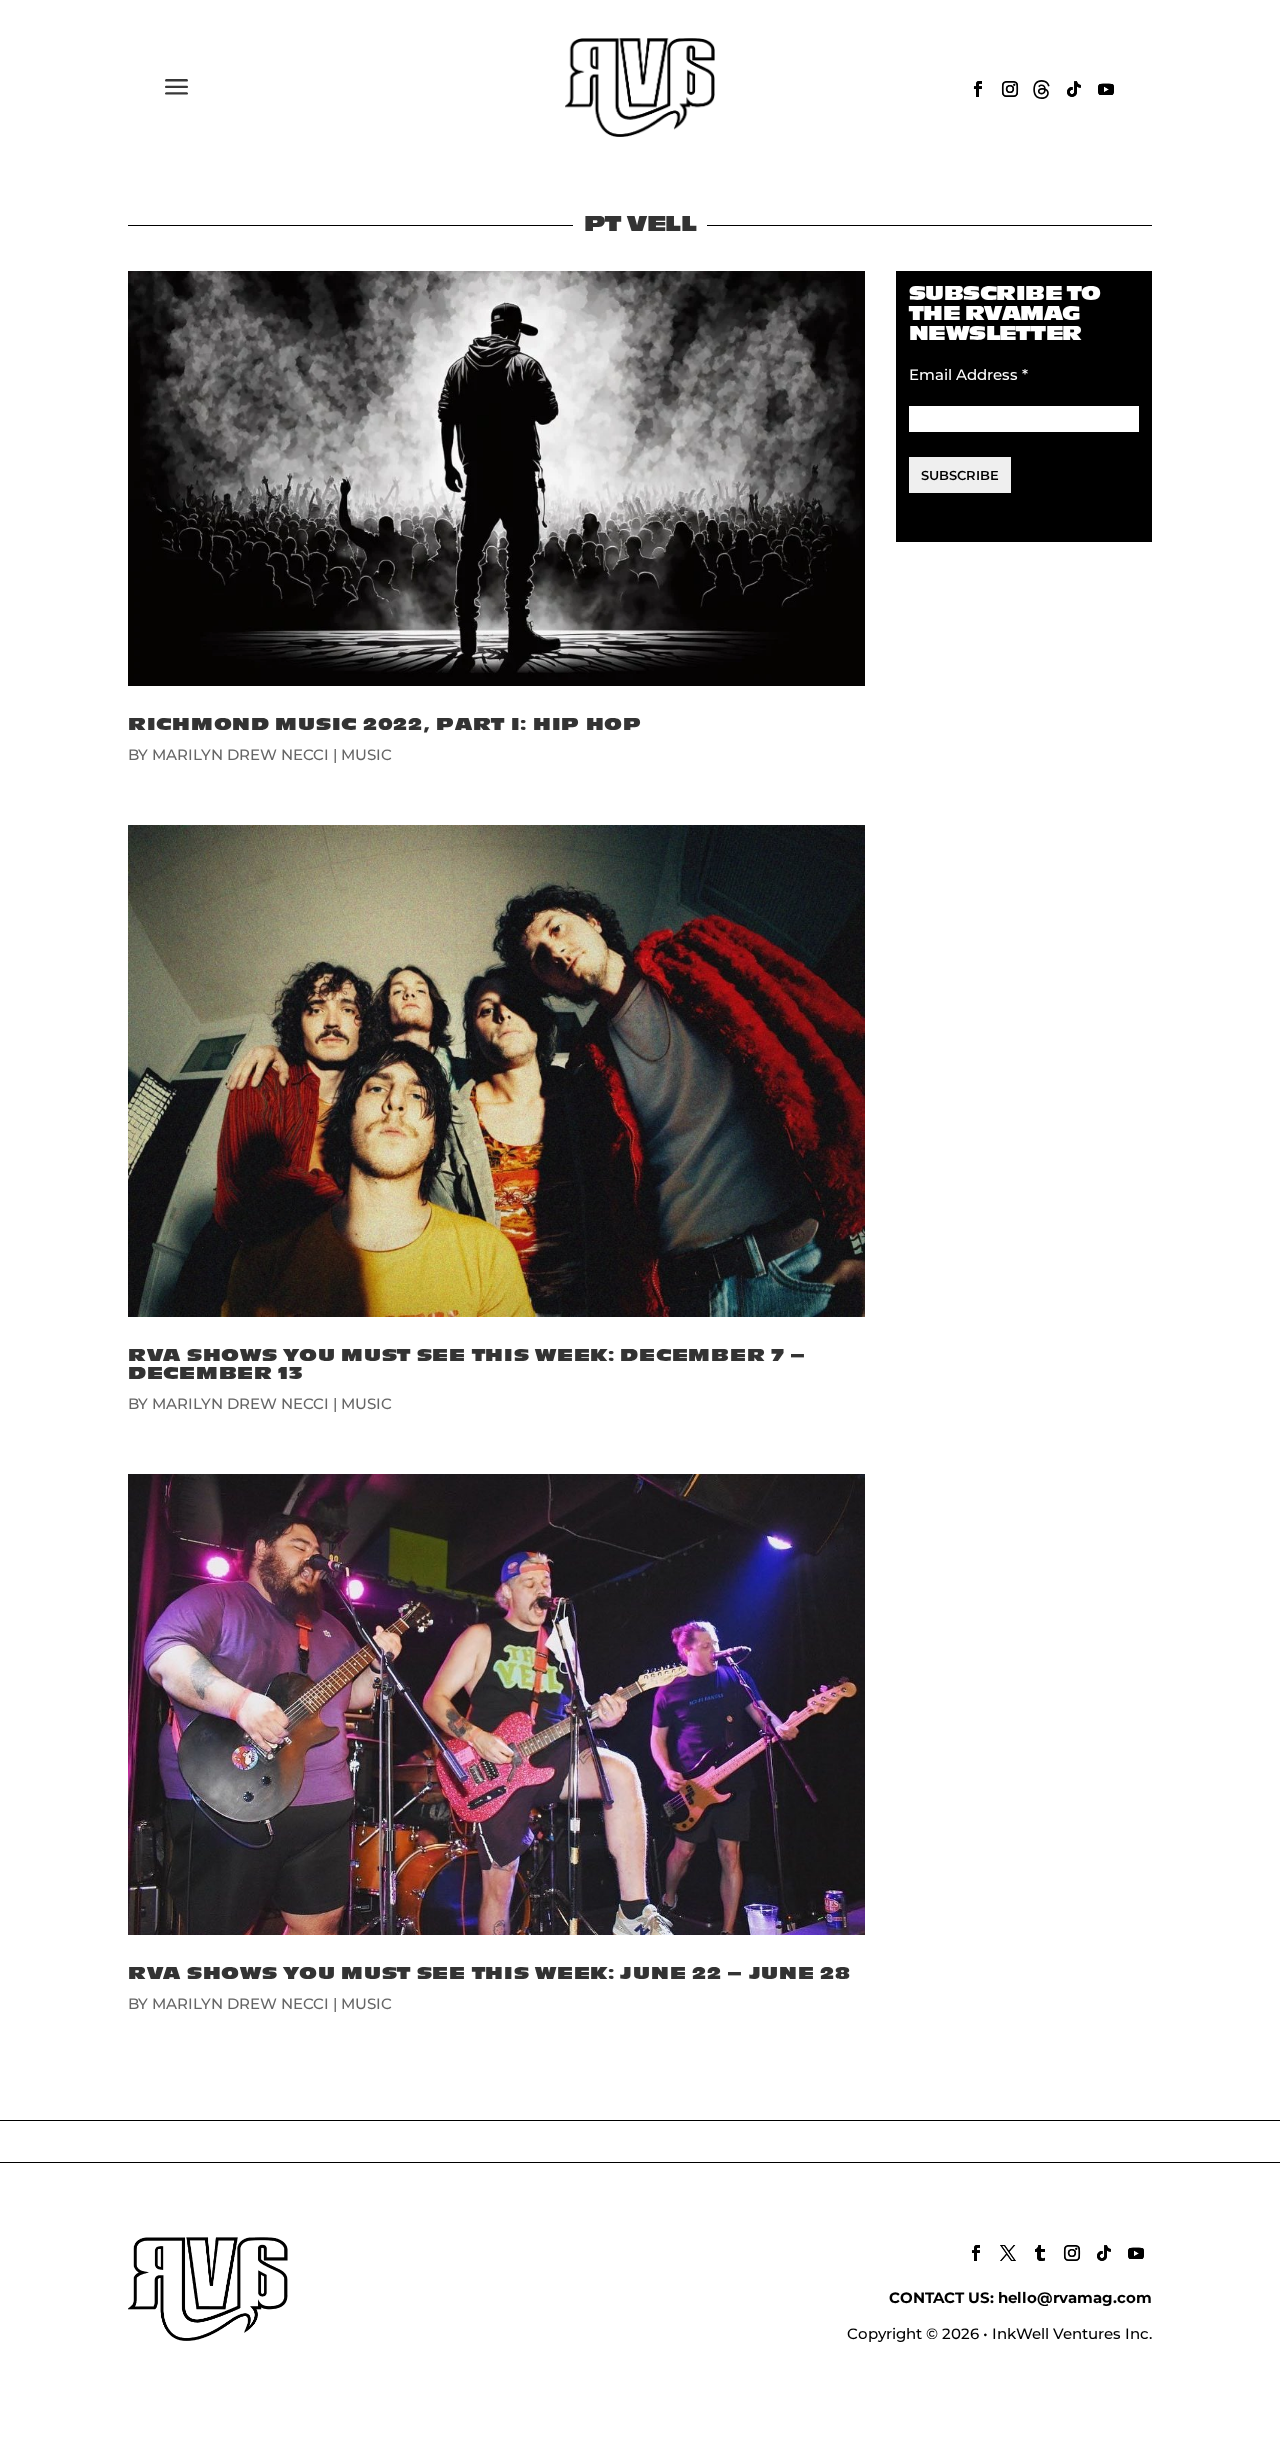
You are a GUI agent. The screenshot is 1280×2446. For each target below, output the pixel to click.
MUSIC (366, 754)
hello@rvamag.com (1075, 2297)
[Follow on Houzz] (1042, 89)
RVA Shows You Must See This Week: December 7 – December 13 (467, 1364)
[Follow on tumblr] (1040, 2253)
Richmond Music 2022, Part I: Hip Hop (385, 724)
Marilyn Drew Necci (240, 754)
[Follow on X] (1008, 2253)
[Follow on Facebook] (978, 89)
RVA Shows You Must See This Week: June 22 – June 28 (489, 1973)
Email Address (968, 374)
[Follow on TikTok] (1074, 89)
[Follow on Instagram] (1010, 89)
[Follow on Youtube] (1106, 89)
